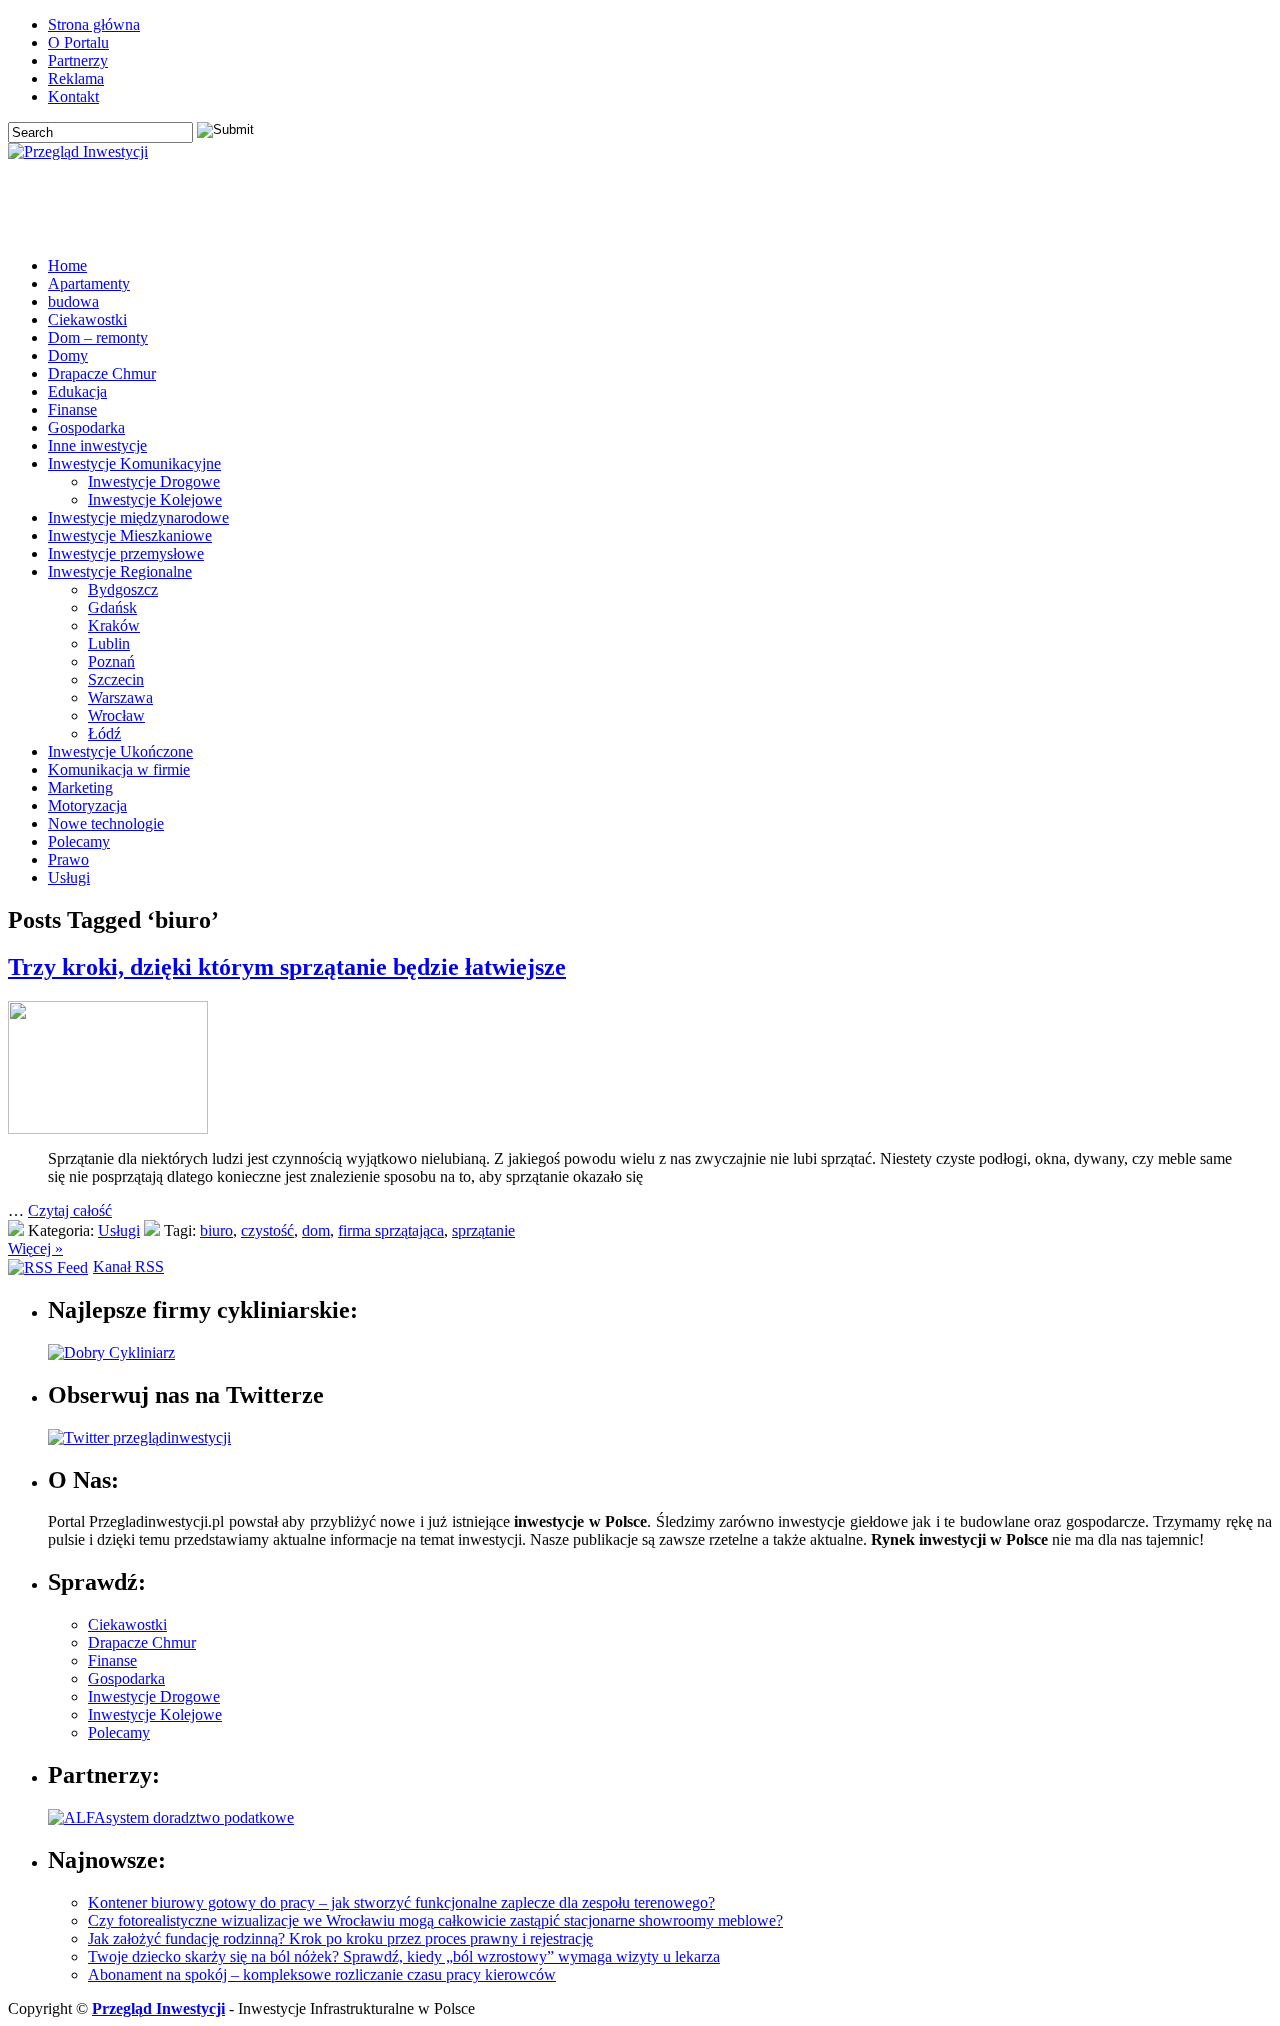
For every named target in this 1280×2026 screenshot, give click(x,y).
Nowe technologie (106, 823)
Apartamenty (89, 283)
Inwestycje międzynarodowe (138, 517)
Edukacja (77, 391)
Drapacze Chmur (102, 373)
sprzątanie (483, 1230)
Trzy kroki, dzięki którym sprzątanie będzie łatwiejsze (287, 967)
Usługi (69, 877)
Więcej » (35, 1248)
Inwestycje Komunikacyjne (134, 463)
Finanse (72, 409)
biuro (216, 1230)
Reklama (76, 78)
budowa (73, 301)
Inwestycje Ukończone (120, 751)
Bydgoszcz (123, 589)
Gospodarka (86, 427)
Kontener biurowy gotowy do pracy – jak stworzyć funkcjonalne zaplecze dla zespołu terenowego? (401, 1902)
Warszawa (120, 697)
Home (67, 265)
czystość (267, 1230)
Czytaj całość (70, 1210)
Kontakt (73, 96)
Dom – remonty (98, 337)
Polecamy (79, 841)
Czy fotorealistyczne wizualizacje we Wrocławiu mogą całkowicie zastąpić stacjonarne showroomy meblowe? (435, 1920)
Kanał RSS (128, 1266)
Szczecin (116, 679)
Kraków (114, 625)
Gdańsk (112, 607)
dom (316, 1230)
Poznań (111, 661)
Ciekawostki (87, 319)
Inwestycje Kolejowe (155, 499)
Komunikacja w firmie (119, 769)
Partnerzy (78, 60)
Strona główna (94, 24)
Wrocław (116, 715)
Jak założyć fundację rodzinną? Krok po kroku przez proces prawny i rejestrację (340, 1938)
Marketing (80, 787)
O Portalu (78, 42)
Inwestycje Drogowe (154, 481)
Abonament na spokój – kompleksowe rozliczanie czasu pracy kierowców (322, 1974)
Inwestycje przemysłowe (126, 553)
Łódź (104, 733)
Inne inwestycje (97, 445)
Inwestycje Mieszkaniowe (130, 535)
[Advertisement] (1038, 211)
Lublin (109, 643)
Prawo (68, 859)
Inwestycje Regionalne (120, 571)
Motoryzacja (87, 805)
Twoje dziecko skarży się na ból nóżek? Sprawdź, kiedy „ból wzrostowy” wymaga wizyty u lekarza (404, 1956)
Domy (68, 355)
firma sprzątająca (391, 1230)
